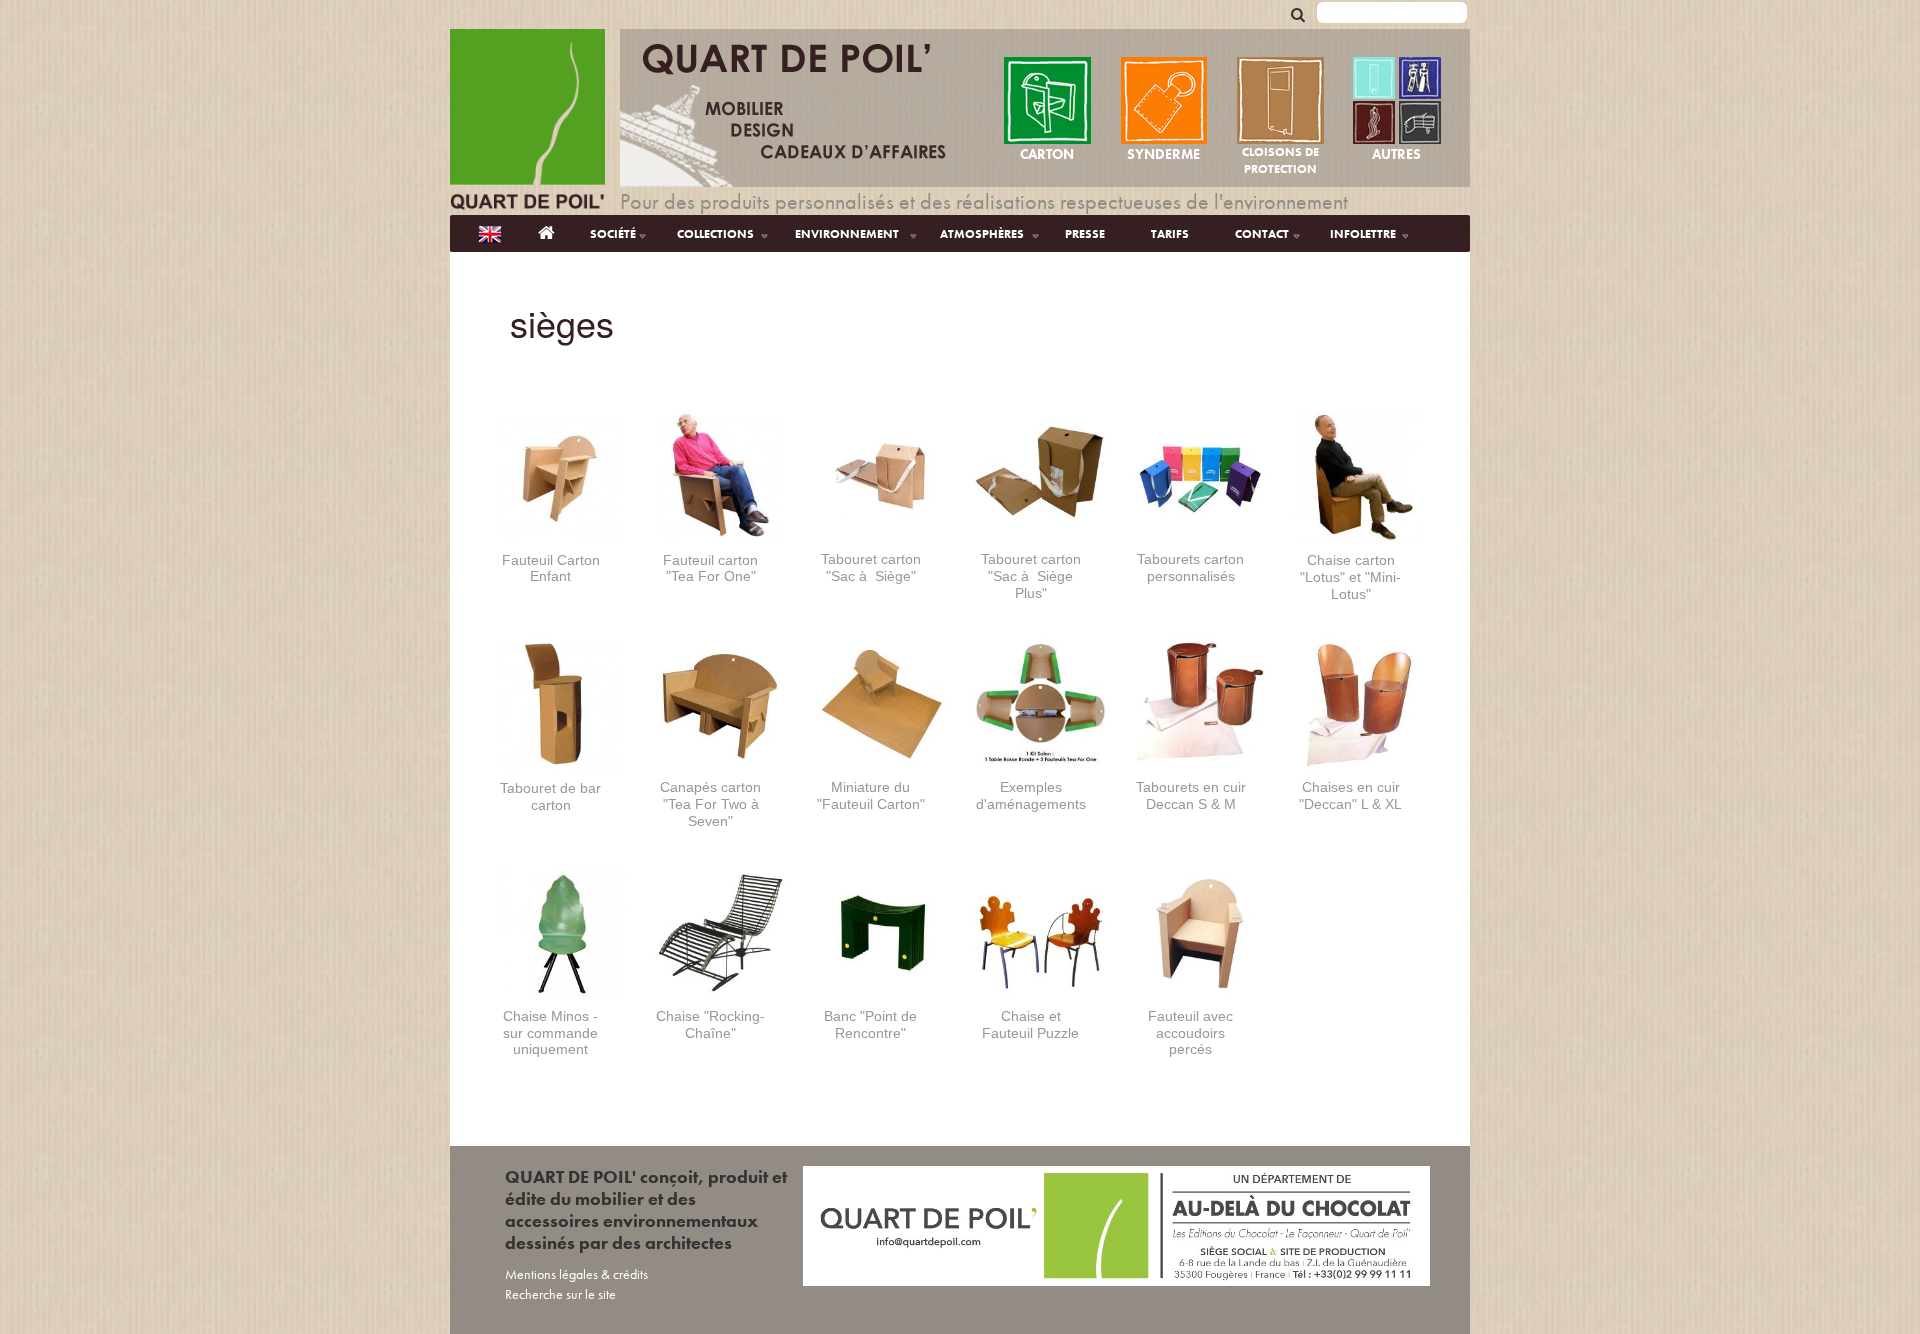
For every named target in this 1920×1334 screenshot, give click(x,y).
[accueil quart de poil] (527, 122)
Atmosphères (982, 234)
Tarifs (1170, 234)
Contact (1262, 234)
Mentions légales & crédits (576, 1274)
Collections (715, 234)
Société (613, 234)
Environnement (847, 234)
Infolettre (1363, 234)
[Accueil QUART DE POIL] (546, 233)
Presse (1085, 234)
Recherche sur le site (560, 1294)
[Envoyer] (1298, 13)
